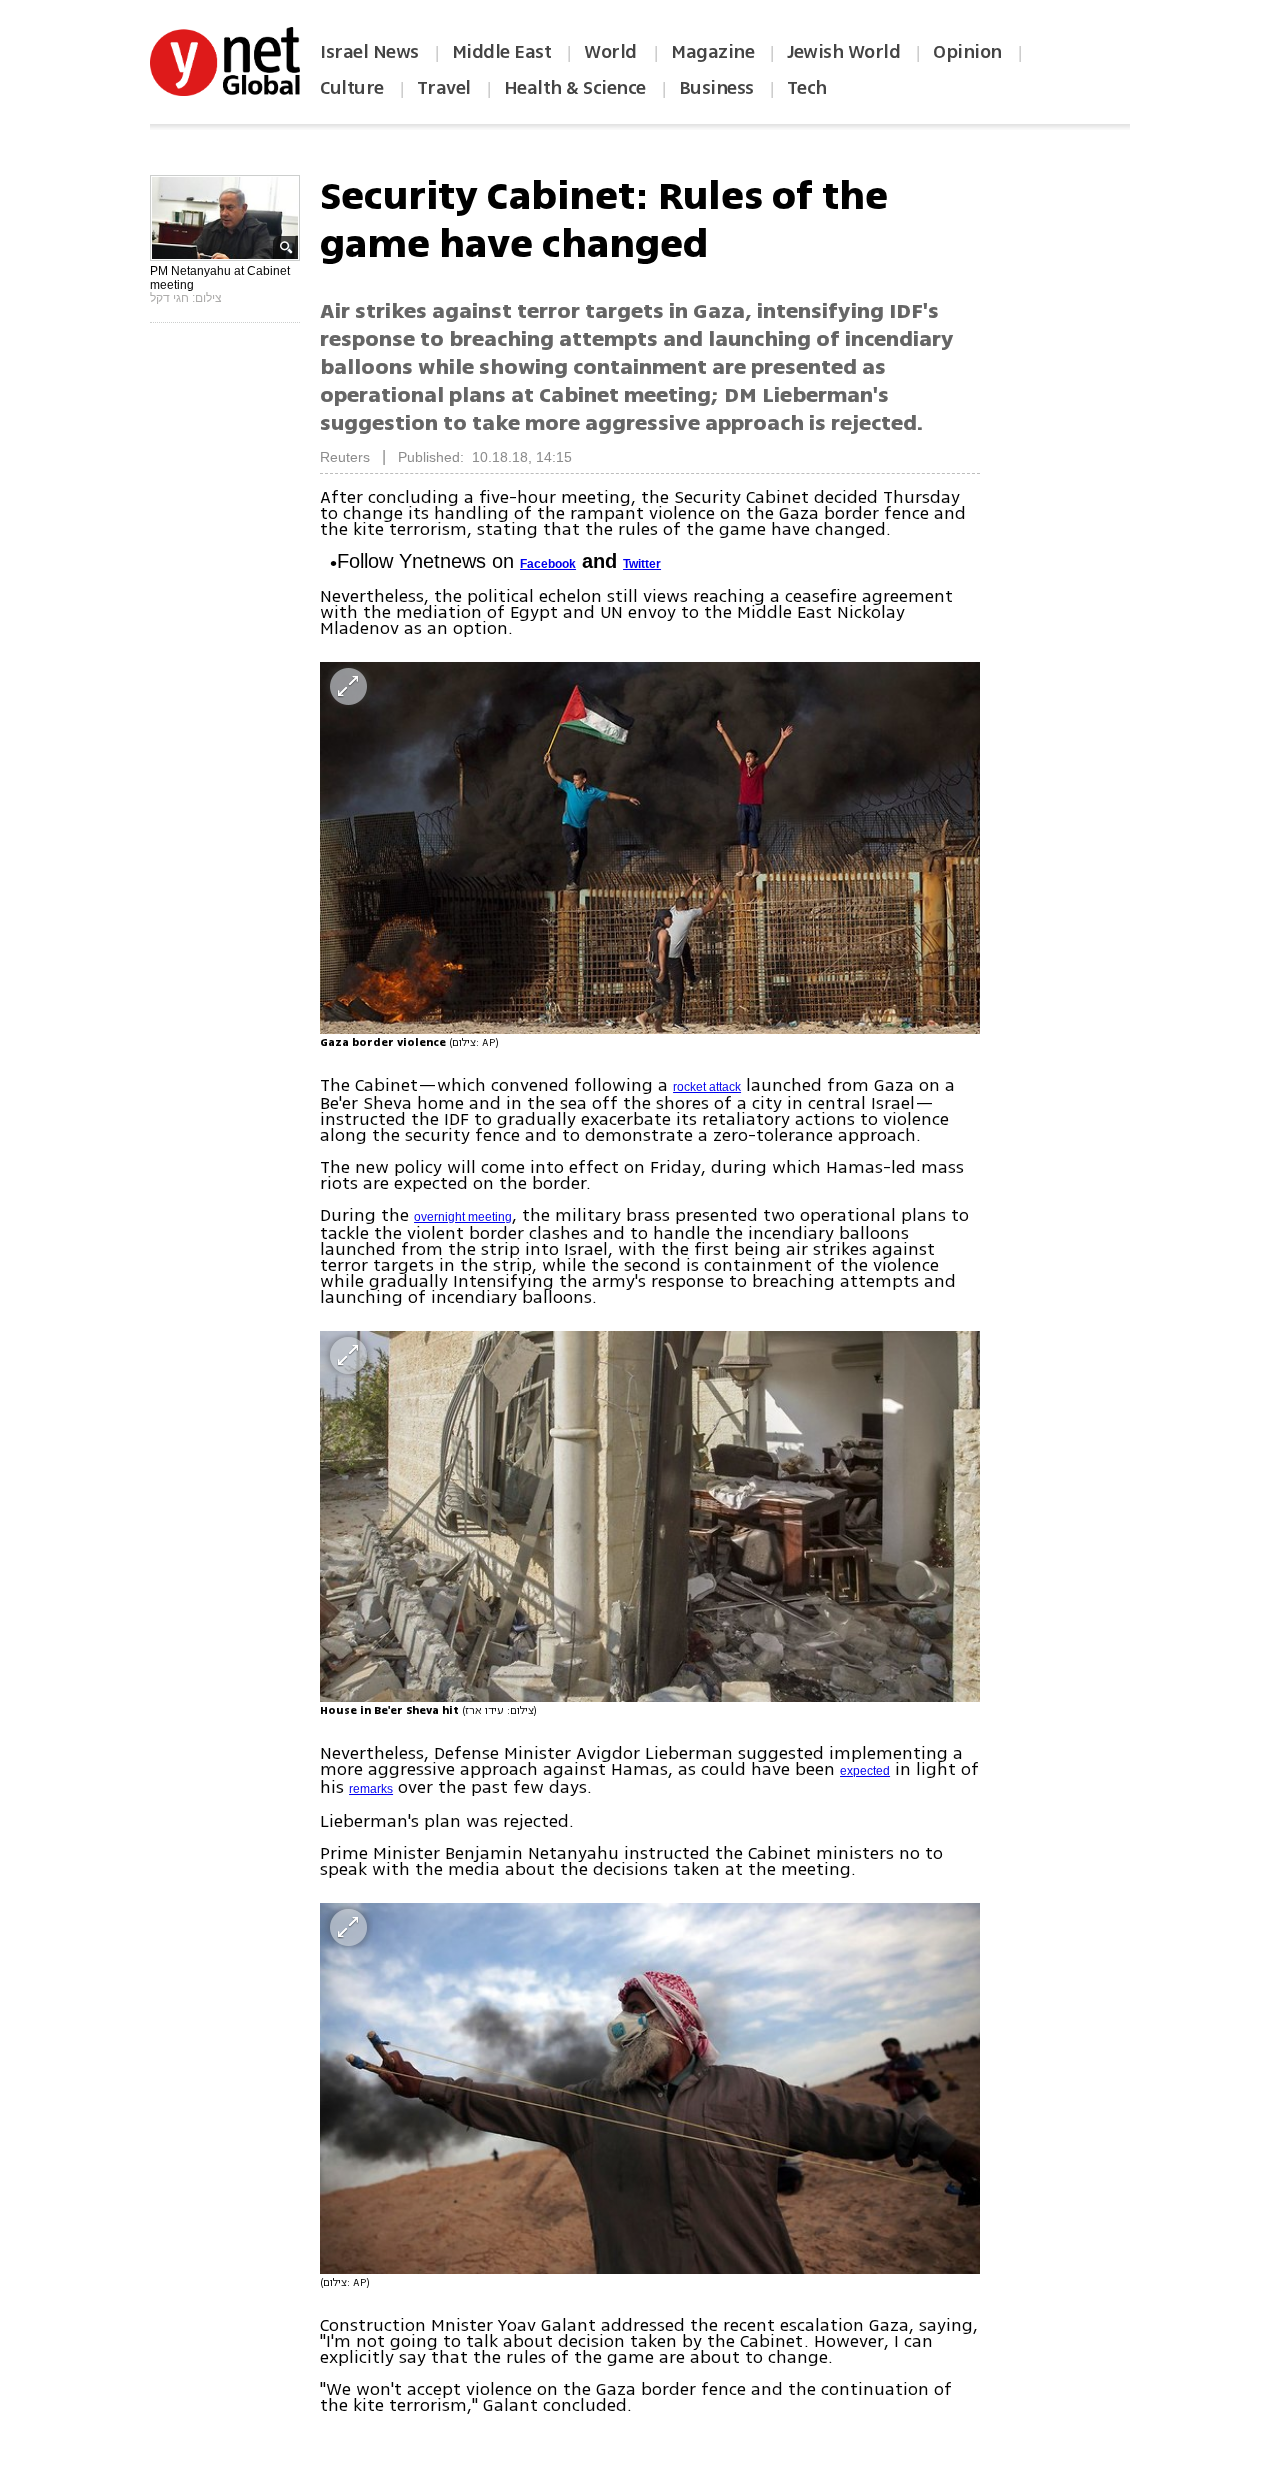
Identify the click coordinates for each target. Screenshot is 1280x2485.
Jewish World (843, 52)
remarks (371, 1789)
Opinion (967, 52)
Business (716, 88)
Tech (807, 88)
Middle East (502, 52)
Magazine (712, 52)
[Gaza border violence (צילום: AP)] (650, 847)
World (612, 52)
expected (865, 1771)
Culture (352, 88)
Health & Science (575, 88)
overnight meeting (463, 1217)
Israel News (369, 52)
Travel (444, 88)
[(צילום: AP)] (650, 2088)
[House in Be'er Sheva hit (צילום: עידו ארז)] (650, 1516)
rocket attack (707, 1087)
